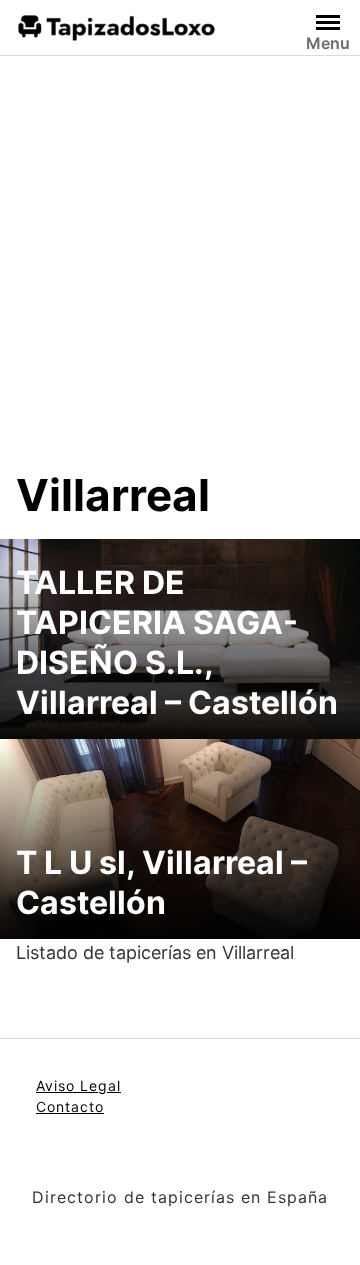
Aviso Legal (78, 1085)
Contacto (70, 1106)
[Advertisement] (180, 278)
